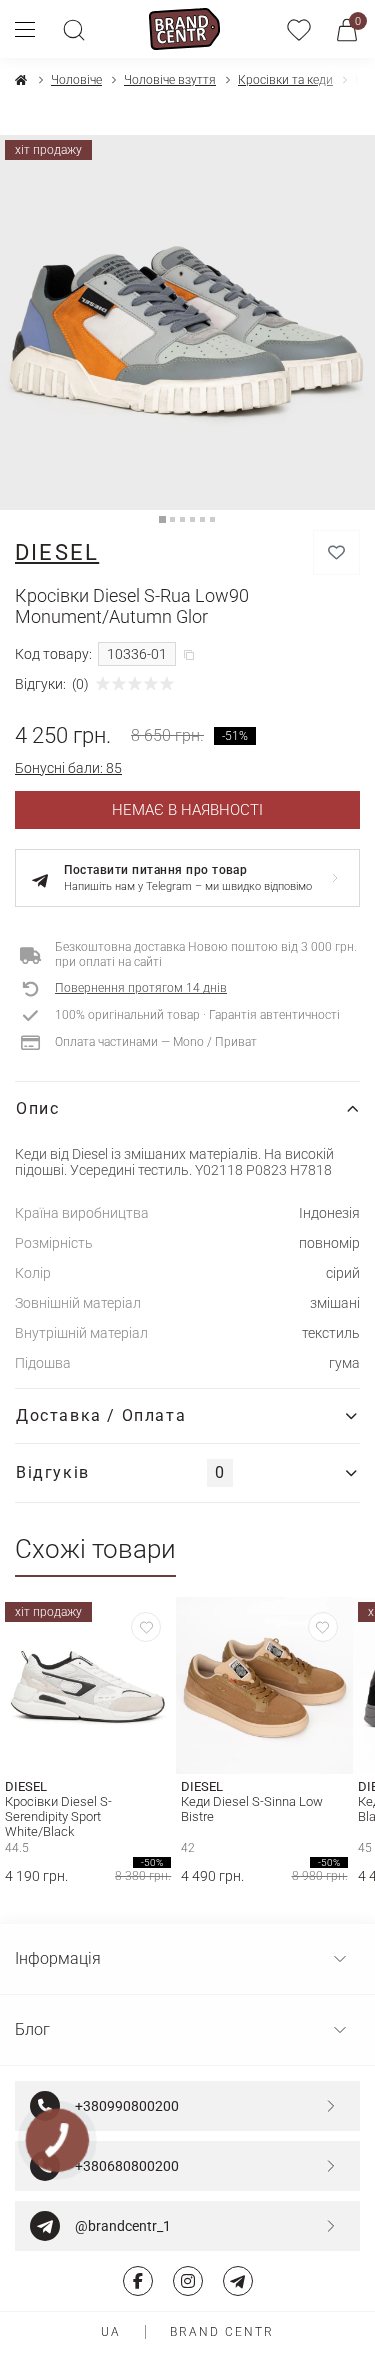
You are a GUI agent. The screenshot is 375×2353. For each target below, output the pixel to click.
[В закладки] (336, 552)
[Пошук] (74, 29)
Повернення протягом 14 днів (141, 988)
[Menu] (32, 29)
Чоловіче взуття (170, 80)
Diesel (57, 552)
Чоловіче (76, 80)
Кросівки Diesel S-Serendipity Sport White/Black (58, 1816)
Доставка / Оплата (101, 1415)
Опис (37, 1108)
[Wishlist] (146, 1627)
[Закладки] (299, 29)
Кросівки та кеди (285, 80)
